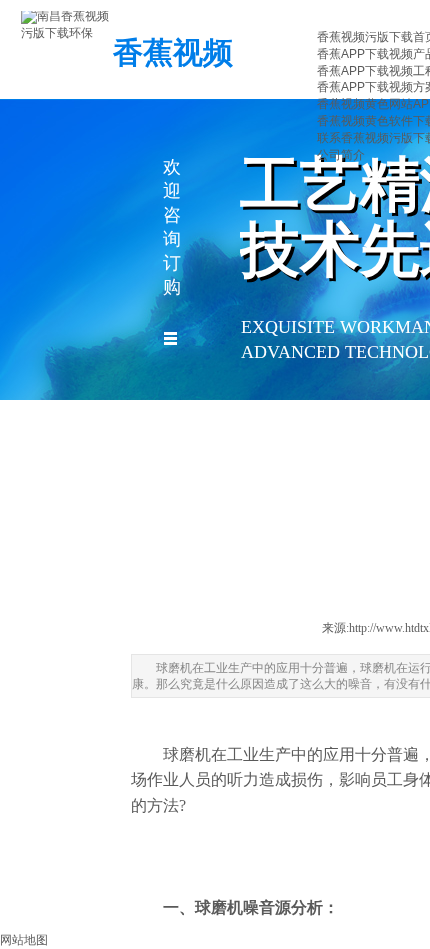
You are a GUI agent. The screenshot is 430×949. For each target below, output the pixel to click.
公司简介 (341, 155)
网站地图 (24, 940)
